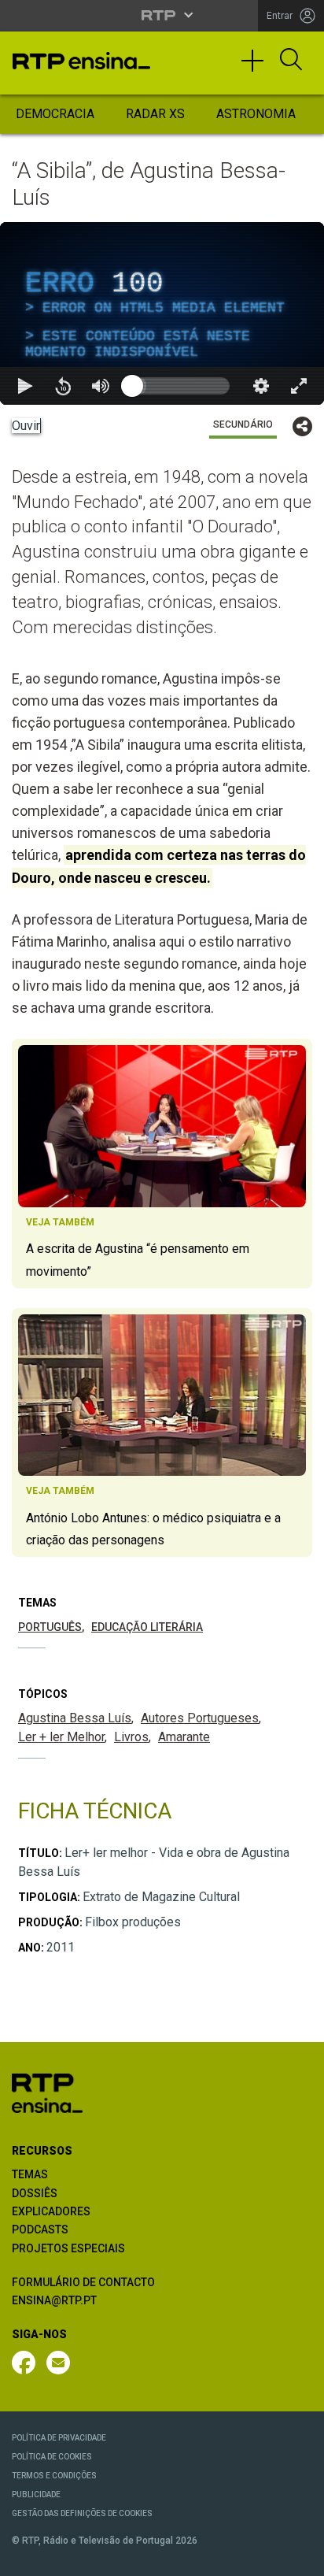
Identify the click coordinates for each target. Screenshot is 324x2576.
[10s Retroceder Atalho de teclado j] (63, 2557)
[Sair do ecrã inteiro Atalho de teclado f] (299, 2557)
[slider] (219, 2557)
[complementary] (162, 1288)
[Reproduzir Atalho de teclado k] (25, 2557)
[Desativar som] (101, 2557)
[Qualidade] (261, 2557)
